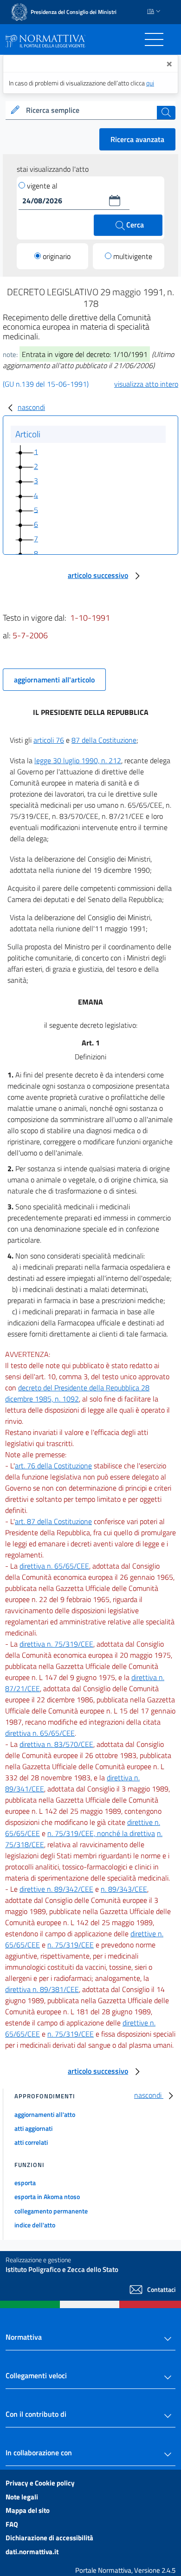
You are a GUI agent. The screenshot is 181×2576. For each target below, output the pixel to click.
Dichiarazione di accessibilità (49, 2538)
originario (57, 256)
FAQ (12, 2524)
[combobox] (90, 110)
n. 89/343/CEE (124, 1889)
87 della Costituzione (104, 740)
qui (150, 83)
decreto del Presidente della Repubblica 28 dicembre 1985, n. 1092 (77, 1393)
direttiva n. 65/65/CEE (54, 1566)
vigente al (42, 186)
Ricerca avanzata (137, 139)
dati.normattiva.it (32, 2552)
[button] (115, 201)
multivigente (133, 256)
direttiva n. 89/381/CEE (42, 1989)
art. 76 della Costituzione (53, 1466)
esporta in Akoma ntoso (47, 2196)
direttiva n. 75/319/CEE (56, 1644)
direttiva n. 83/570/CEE (56, 1744)
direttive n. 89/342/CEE (56, 1889)
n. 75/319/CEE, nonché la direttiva (101, 1833)
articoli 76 (49, 740)
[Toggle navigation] (154, 39)
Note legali (22, 2497)
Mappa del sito (28, 2510)
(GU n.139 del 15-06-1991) (46, 384)
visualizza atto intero (146, 384)
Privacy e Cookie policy (40, 2483)
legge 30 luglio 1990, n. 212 (78, 760)
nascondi (31, 407)
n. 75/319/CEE (71, 1945)
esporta (25, 2183)
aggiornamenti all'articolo (54, 680)
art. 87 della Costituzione (53, 1521)
